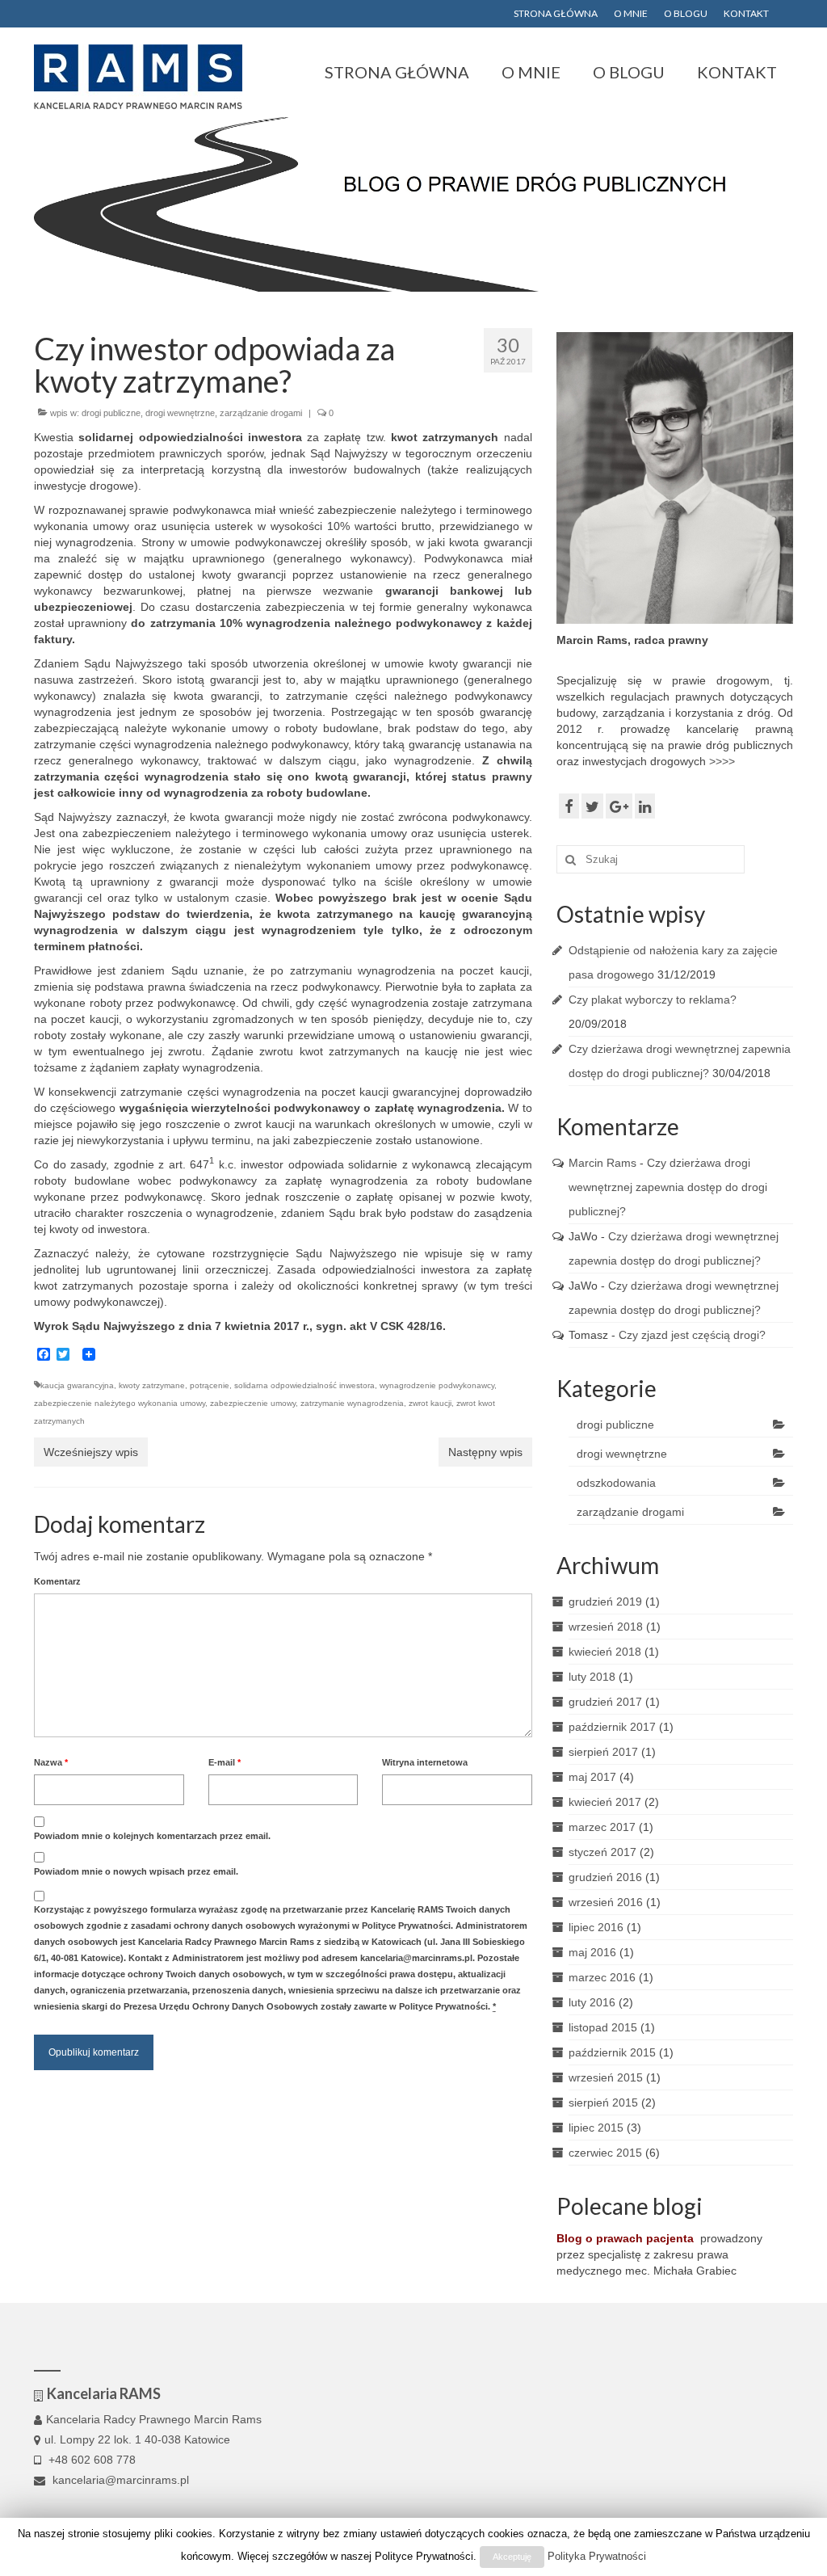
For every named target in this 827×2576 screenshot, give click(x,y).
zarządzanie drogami (261, 413)
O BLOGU (686, 13)
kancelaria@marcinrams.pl (119, 2480)
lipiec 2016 (596, 1927)
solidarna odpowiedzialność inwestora (304, 1385)
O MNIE (631, 13)
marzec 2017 (602, 1827)
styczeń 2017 (602, 1852)
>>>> (722, 761)
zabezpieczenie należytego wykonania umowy (120, 1403)
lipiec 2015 (596, 2128)
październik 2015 (612, 2052)
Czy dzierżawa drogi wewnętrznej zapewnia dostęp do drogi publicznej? (668, 1187)
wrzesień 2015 (606, 2077)
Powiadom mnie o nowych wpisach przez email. (136, 1871)
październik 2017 (612, 1727)
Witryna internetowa (425, 1762)
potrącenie (210, 1385)
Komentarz (57, 1581)
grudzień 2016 (605, 1877)
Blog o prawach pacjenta (625, 2238)
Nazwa (51, 1762)
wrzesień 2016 (606, 1902)
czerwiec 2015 (605, 2153)
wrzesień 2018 (606, 1627)
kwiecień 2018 (605, 1652)
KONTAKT (746, 13)
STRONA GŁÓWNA (556, 13)
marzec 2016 (602, 1977)
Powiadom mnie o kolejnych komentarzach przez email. (152, 1836)
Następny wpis (485, 1452)
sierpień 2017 (603, 1752)
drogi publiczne (111, 413)
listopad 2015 (603, 2027)
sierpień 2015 (603, 2102)
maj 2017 (592, 1777)
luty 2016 (592, 2002)
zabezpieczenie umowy (253, 1403)
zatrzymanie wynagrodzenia (352, 1403)
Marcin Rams (602, 1163)
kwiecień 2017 (605, 1802)
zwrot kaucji (430, 1403)
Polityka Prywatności (597, 2556)
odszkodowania (616, 1483)
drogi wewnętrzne (180, 413)
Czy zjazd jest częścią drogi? (692, 1335)
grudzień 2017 (605, 1702)
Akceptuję (512, 2557)
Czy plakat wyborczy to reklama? (653, 1000)
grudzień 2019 (605, 1602)
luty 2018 (592, 1677)
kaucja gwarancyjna (77, 1385)
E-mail (225, 1762)
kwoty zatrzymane (152, 1385)
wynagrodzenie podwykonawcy (437, 1385)
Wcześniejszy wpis (91, 1452)
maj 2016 (592, 1952)
